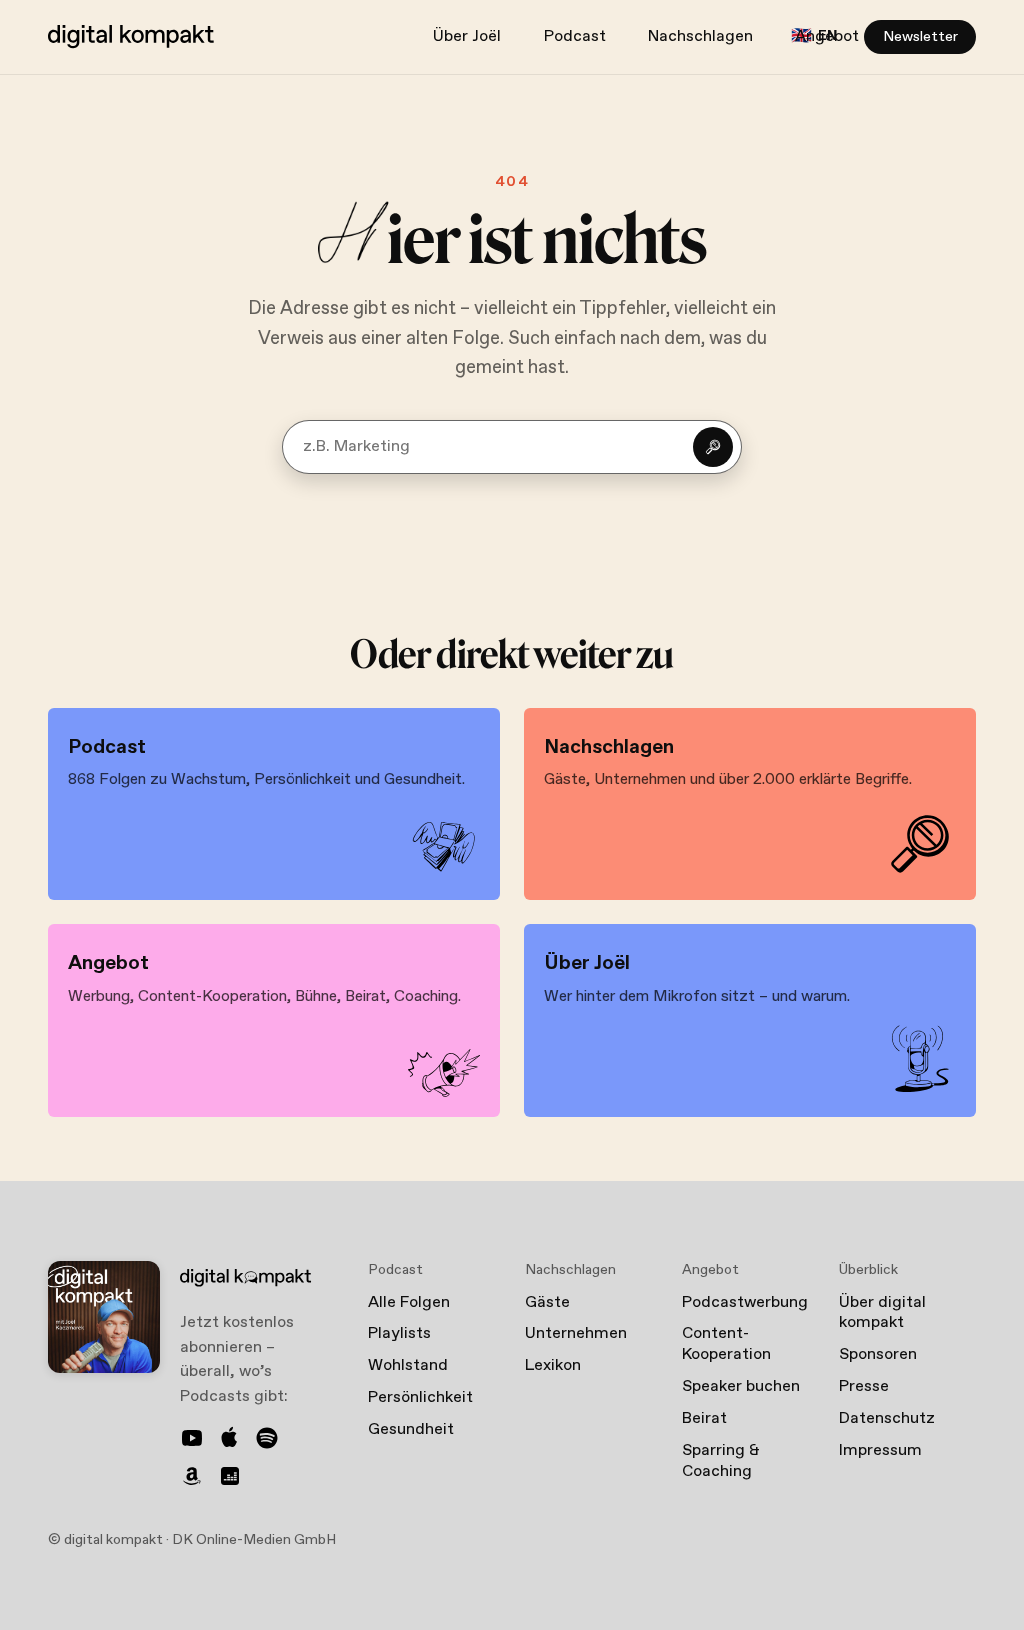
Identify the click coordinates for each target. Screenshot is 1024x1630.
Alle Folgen (409, 1302)
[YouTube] (192, 1438)
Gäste (547, 1302)
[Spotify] (267, 1438)
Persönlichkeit (420, 1397)
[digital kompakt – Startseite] (131, 37)
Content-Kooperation (726, 1344)
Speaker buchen (741, 1386)
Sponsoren (878, 1354)
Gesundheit (411, 1429)
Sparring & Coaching (721, 1461)
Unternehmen (576, 1333)
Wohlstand (408, 1365)
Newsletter (920, 37)
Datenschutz (887, 1418)
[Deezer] (230, 1476)
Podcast (575, 36)
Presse (864, 1386)
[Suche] (713, 447)
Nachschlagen (700, 36)
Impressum (880, 1450)
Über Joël (467, 36)
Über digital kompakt (882, 1313)
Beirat (704, 1418)
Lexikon (553, 1365)
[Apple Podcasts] (230, 1438)
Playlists (399, 1333)
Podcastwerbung (745, 1302)
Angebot (827, 36)
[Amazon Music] (192, 1476)
